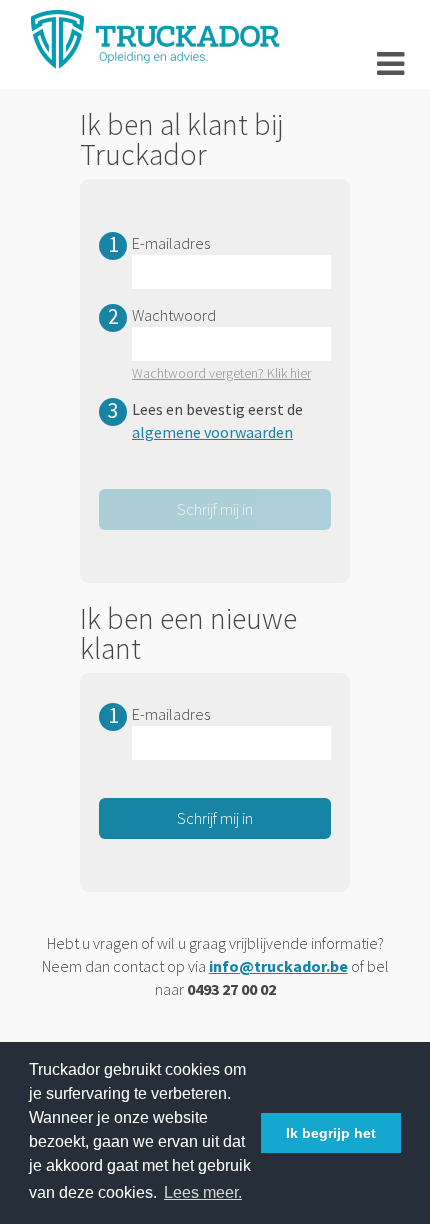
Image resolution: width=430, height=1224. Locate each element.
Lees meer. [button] (203, 1192)
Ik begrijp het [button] (331, 1133)
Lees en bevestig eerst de (217, 420)
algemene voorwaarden (212, 432)
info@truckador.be (278, 966)
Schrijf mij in (215, 818)
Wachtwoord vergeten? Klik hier (221, 373)
